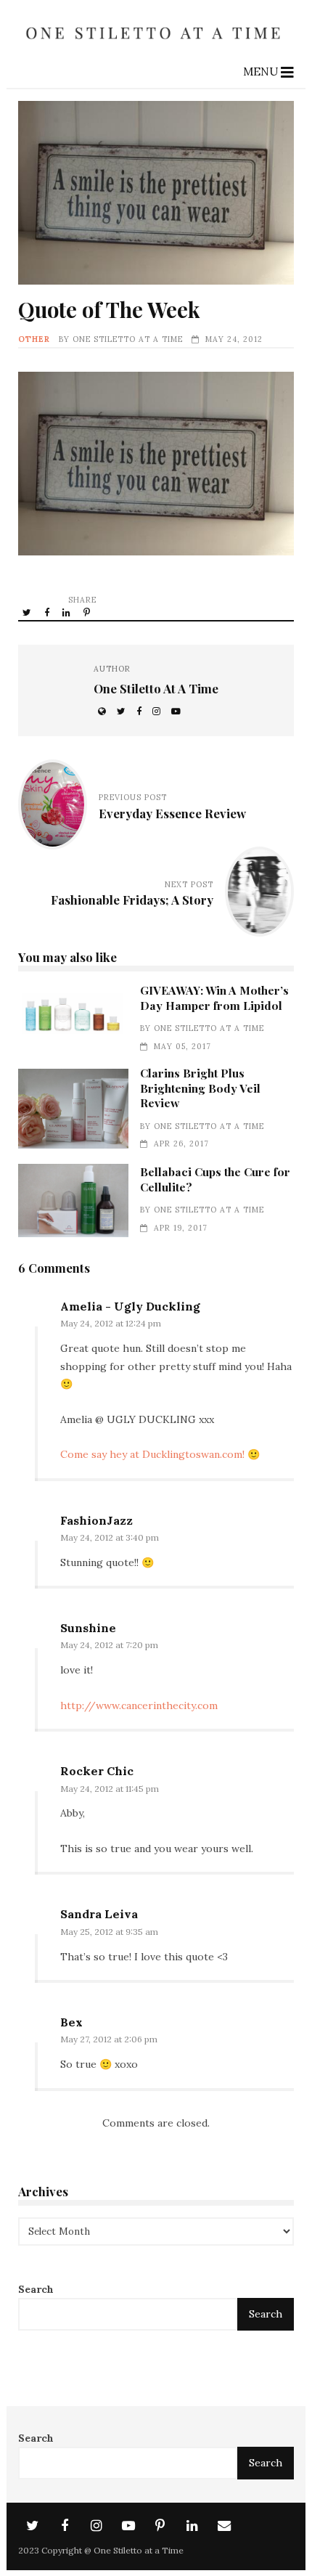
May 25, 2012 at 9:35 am (109, 1932)
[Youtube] (128, 2526)
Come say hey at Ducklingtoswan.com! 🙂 (160, 1454)
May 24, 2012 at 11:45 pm (110, 1789)
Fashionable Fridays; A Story (132, 900)
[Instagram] (97, 2526)
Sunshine (88, 1628)
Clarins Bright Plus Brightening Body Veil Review (73, 1109)
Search (36, 2289)
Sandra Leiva (99, 1914)
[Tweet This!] (28, 612)
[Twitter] (33, 2526)
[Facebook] (65, 2526)
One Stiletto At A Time (128, 339)
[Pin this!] (88, 612)
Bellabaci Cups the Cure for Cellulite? (73, 1201)
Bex (71, 2022)
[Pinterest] (160, 2526)
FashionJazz (97, 1520)
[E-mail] (224, 2526)
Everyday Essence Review (172, 813)
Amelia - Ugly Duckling (130, 1306)
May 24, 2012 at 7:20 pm (109, 1645)
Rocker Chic (97, 1771)
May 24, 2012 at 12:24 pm (111, 1323)
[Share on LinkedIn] (67, 612)
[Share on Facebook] (48, 612)
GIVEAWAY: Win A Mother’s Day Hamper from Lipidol (73, 1019)
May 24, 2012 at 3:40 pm (110, 1537)
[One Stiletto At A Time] (156, 45)
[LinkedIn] (192, 2526)
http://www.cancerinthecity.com (139, 1705)
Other (34, 339)
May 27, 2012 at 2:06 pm (109, 2039)
